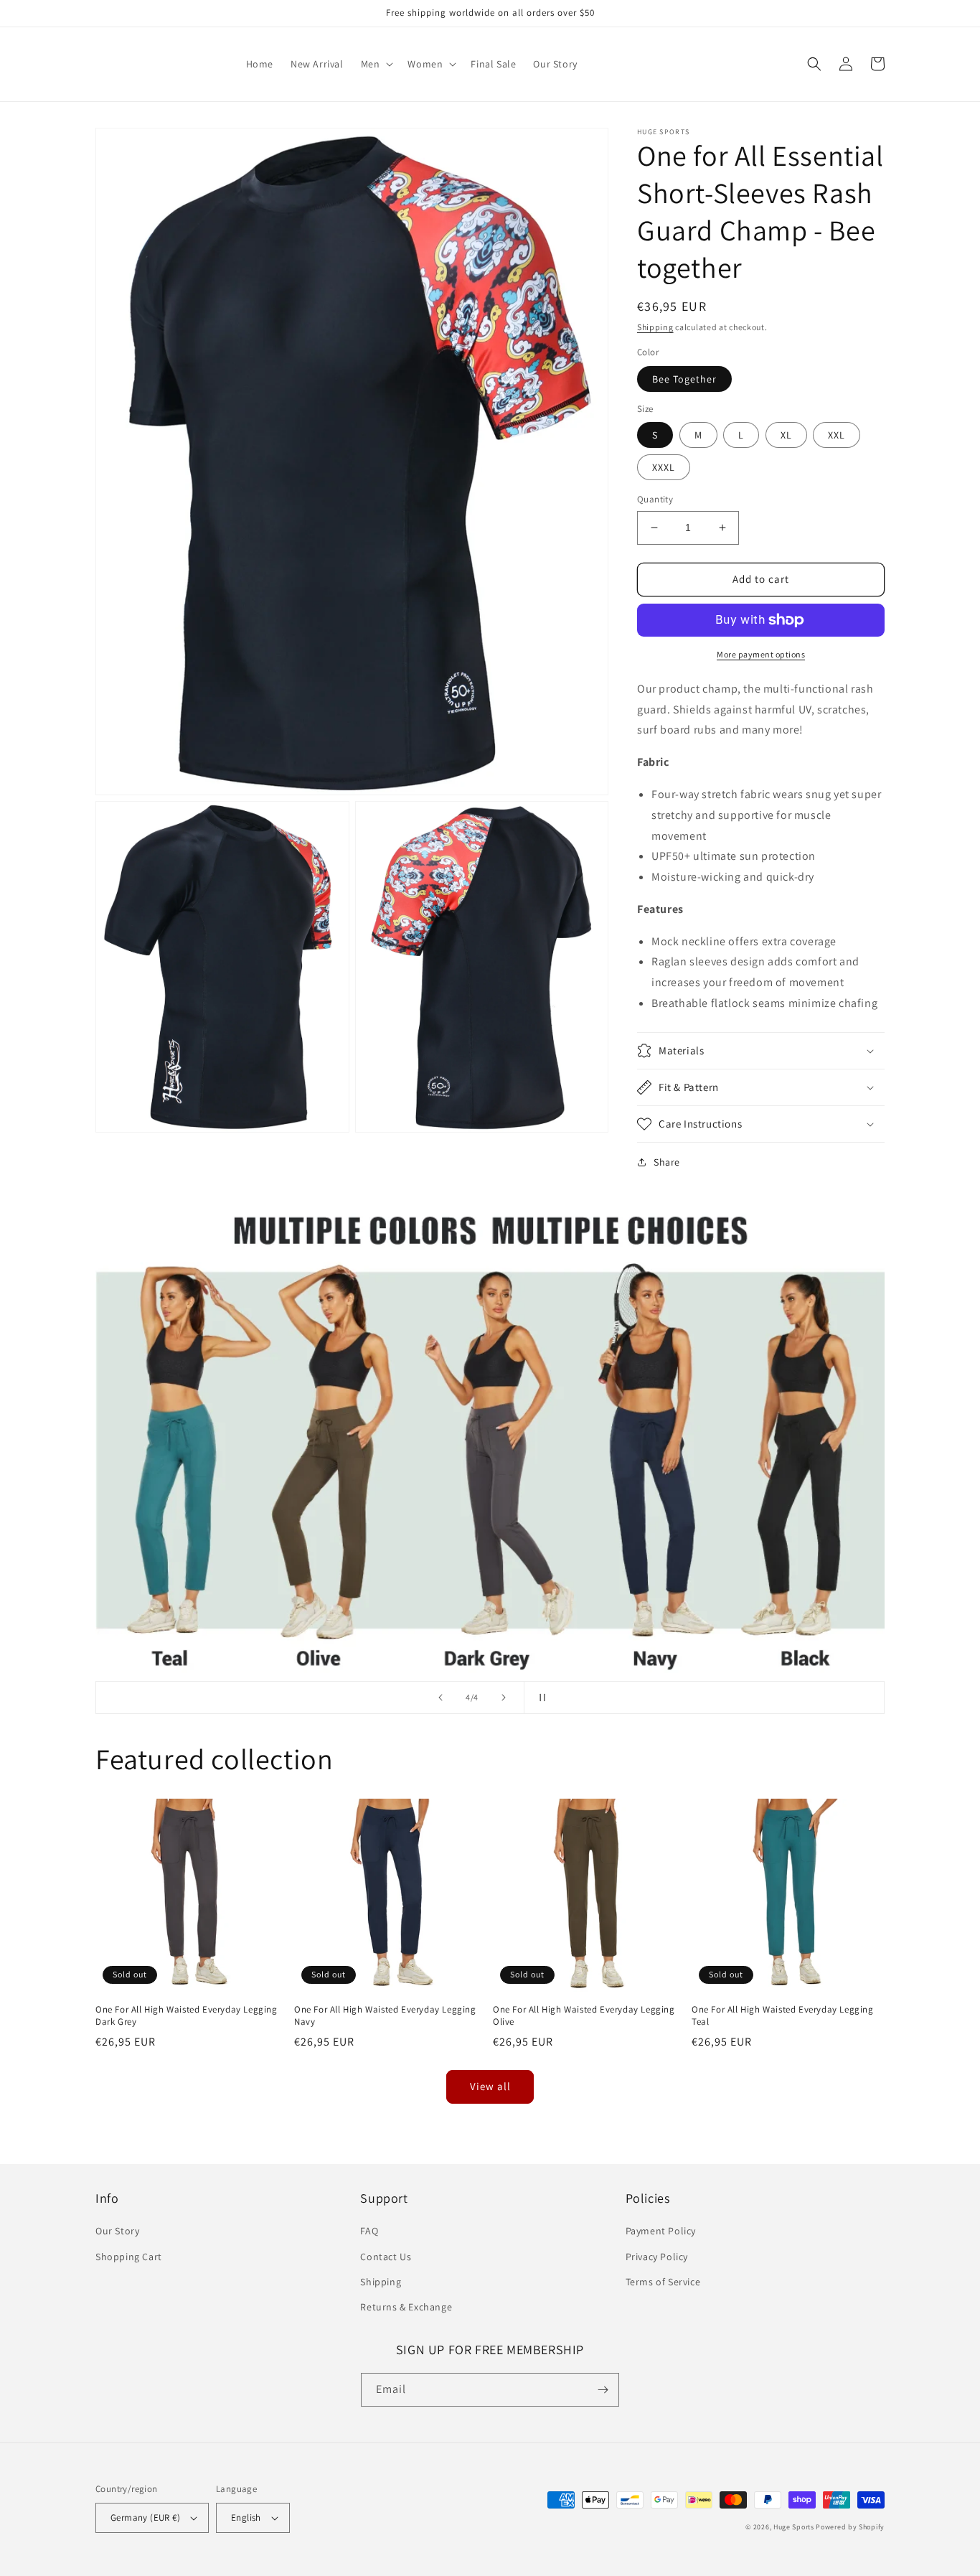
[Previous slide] (440, 1697)
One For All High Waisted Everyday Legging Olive (584, 2016)
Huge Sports (794, 2527)
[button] (376, 64)
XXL (837, 435)
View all (490, 2086)
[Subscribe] (603, 2390)
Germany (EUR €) (145, 2518)
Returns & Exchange (406, 2307)
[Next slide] (504, 1697)
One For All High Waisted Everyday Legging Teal (783, 2016)
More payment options (761, 654)
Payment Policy (661, 2231)
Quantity (655, 499)
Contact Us (386, 2257)
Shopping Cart (129, 2257)
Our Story (117, 2231)
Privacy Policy (657, 2257)
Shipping (655, 327)
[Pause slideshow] (540, 1697)
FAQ (369, 2231)
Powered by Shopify (850, 2527)
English (246, 2518)
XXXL (664, 467)
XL (786, 435)
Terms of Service (663, 2282)
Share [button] (667, 1162)
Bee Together (684, 379)
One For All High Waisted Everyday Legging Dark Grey (187, 2016)
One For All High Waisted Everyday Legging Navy (385, 2016)
